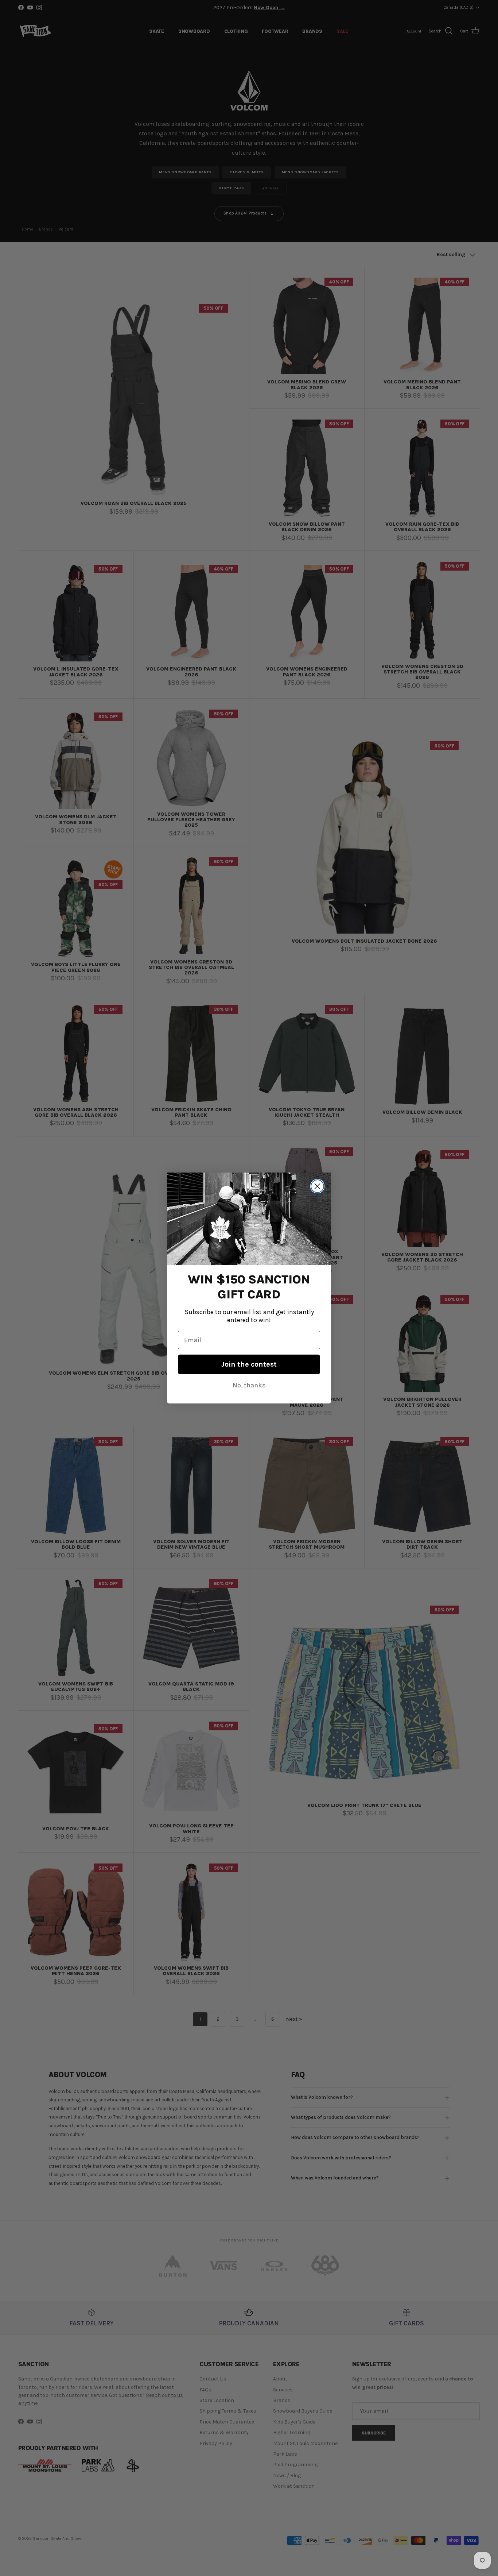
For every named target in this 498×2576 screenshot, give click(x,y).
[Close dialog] (317, 1186)
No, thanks (249, 1385)
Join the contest (249, 1364)
